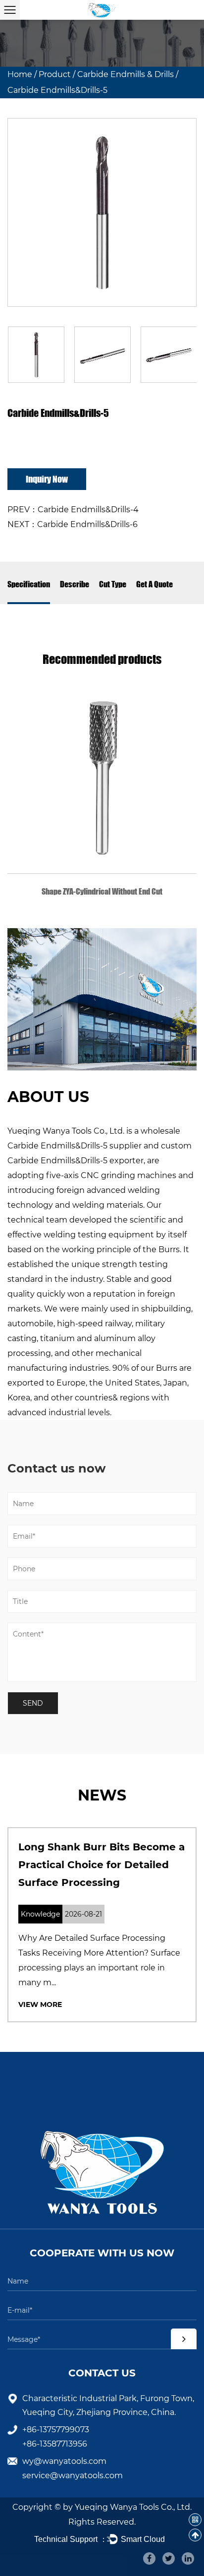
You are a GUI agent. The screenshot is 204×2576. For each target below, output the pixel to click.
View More (40, 2004)
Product (55, 74)
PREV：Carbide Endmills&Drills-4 (73, 510)
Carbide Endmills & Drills (126, 74)
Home (20, 74)
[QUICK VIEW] (102, 779)
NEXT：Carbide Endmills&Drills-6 (73, 524)
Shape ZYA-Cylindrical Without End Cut (102, 891)
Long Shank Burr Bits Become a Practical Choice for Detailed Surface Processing (102, 1865)
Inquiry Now (47, 479)
